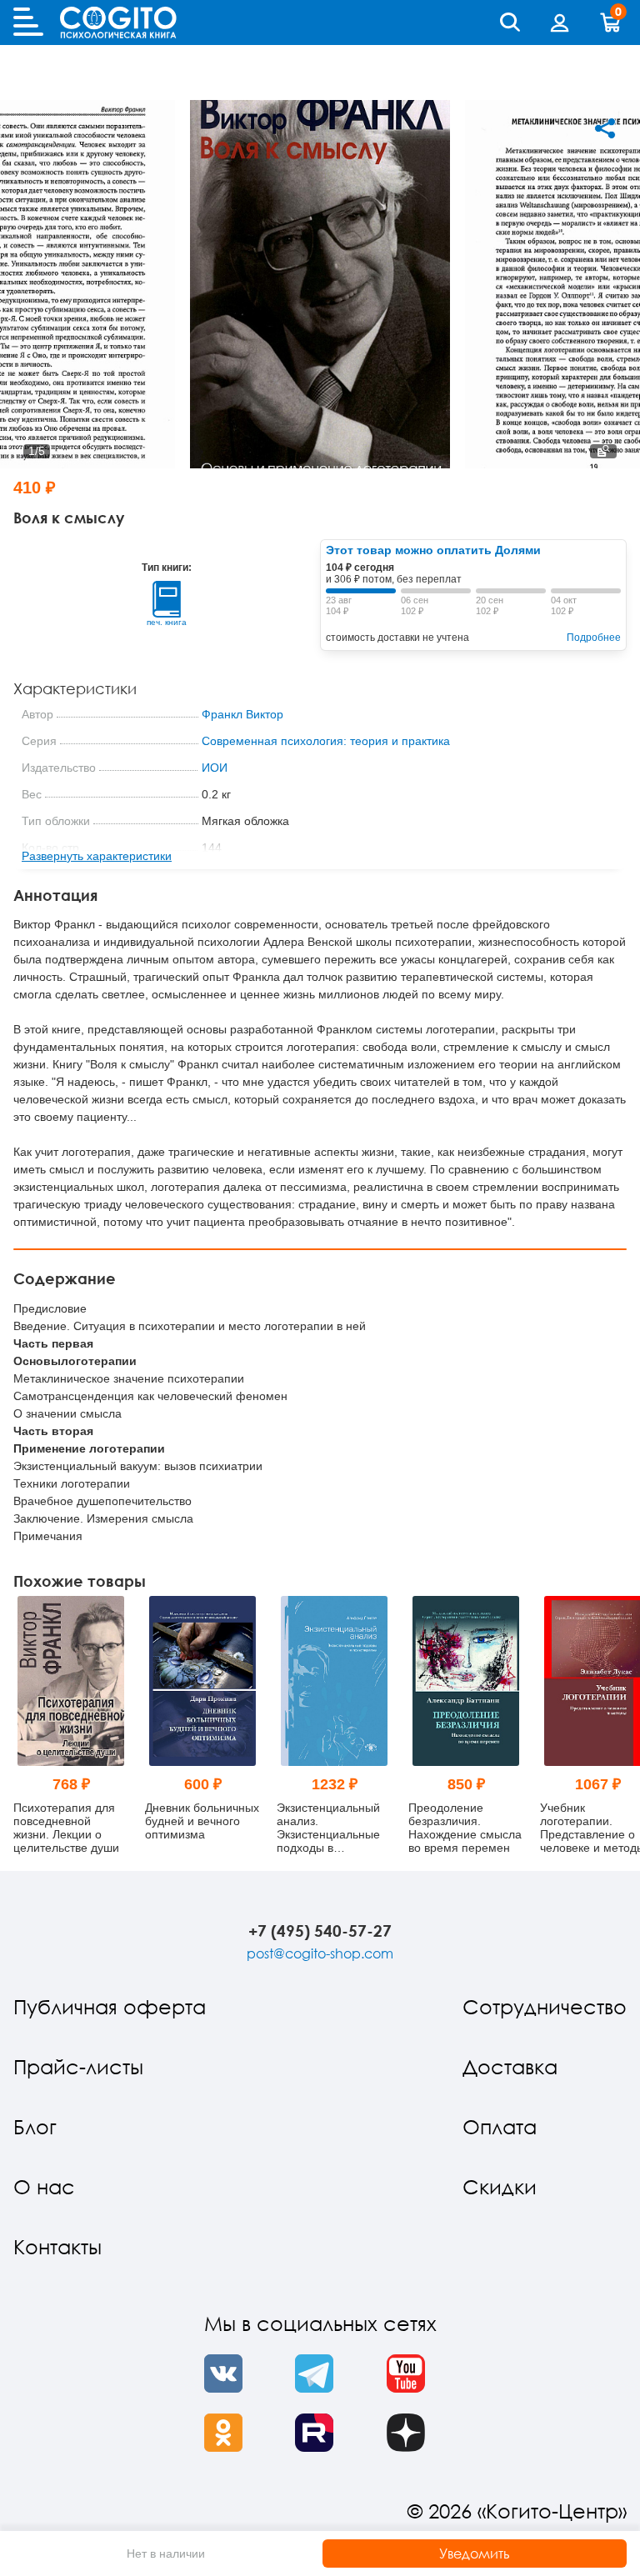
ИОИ (215, 768)
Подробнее (594, 638)
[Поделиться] (605, 128)
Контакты (57, 2246)
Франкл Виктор (242, 714)
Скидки (500, 2186)
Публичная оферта (110, 2006)
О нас (44, 2186)
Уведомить (475, 2553)
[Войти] (560, 23)
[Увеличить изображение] (603, 451)
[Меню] (28, 23)
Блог (35, 2126)
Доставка (510, 2066)
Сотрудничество (545, 2006)
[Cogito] (118, 23)
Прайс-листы (78, 2066)
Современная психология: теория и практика (326, 741)
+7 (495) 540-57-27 (320, 1931)
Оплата (500, 2126)
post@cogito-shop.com (320, 1953)
